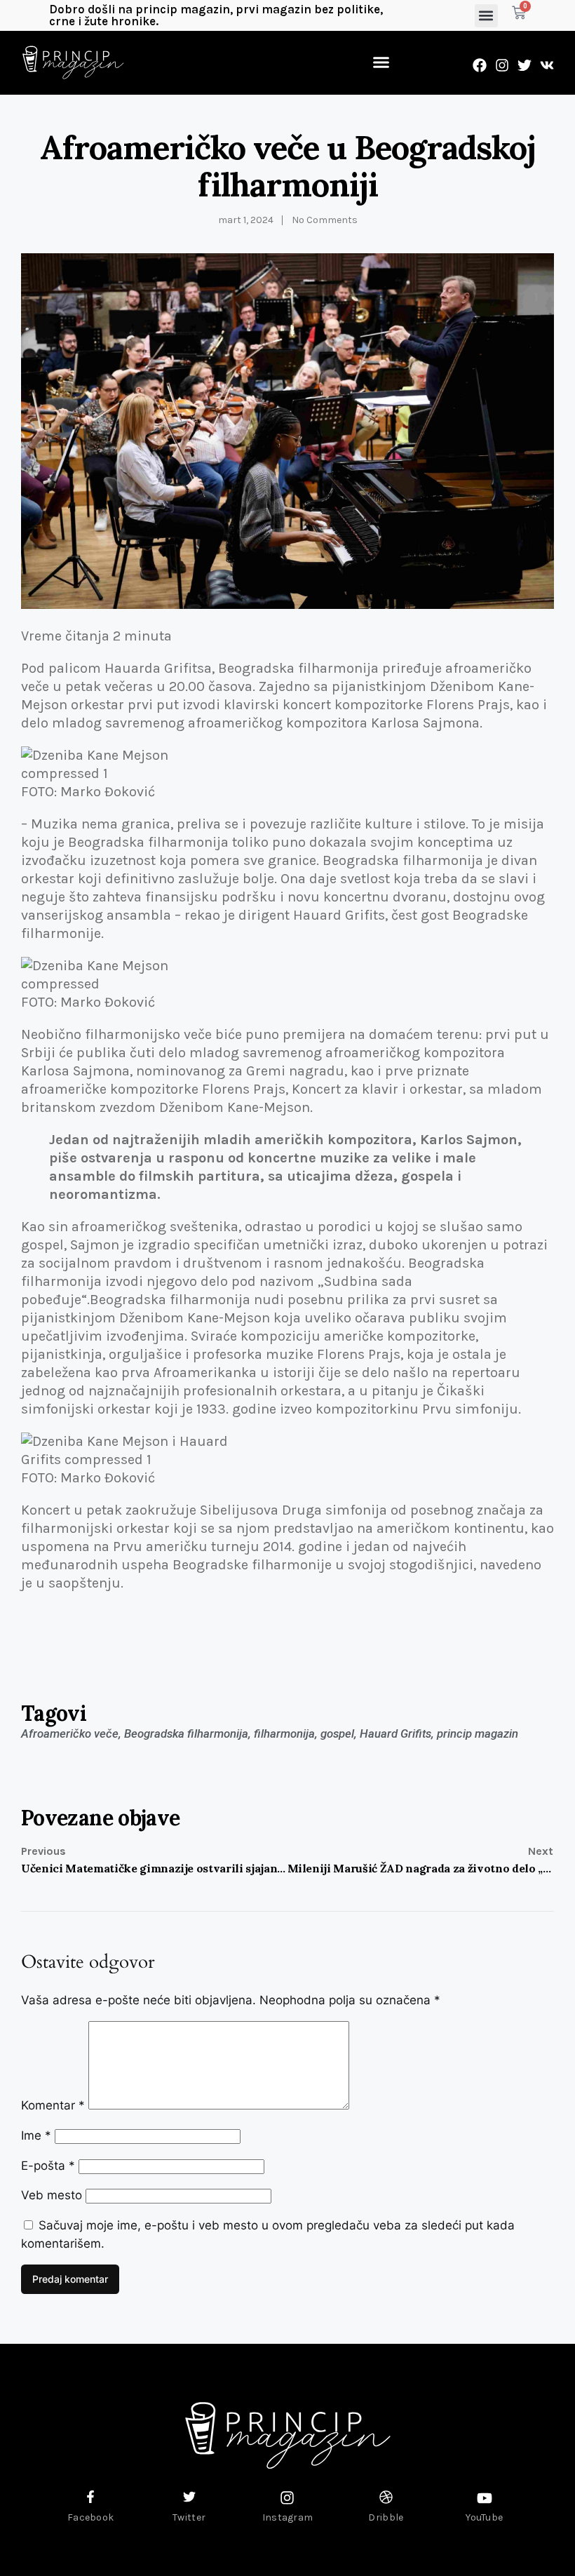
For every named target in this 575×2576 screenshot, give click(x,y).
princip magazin (478, 1733)
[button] (486, 16)
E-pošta (48, 2166)
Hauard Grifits (395, 1733)
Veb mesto (52, 2195)
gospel (337, 1733)
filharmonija (284, 1733)
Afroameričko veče (70, 1733)
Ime (36, 2135)
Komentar (53, 2105)
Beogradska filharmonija (186, 1733)
